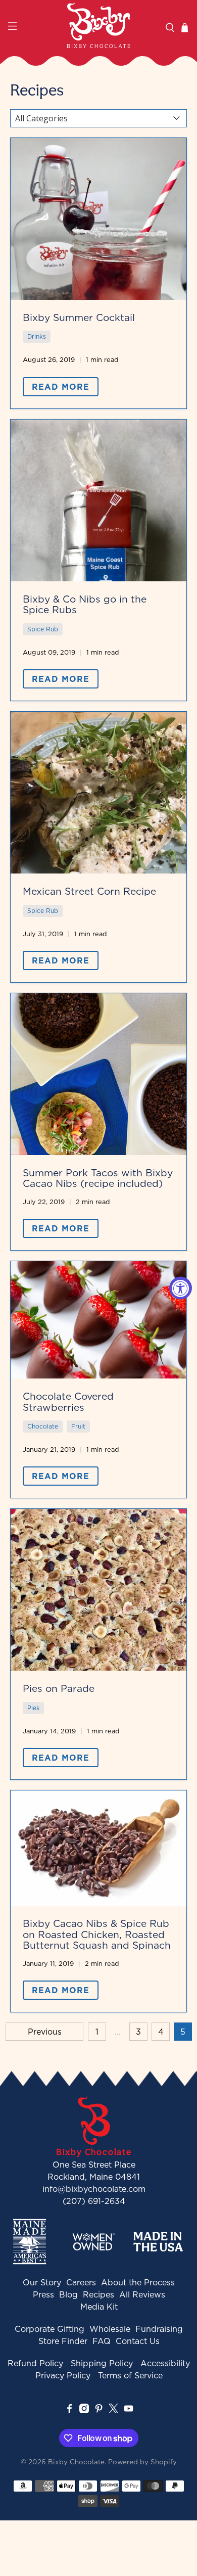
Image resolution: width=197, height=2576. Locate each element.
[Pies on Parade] (99, 1590)
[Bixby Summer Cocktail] (99, 219)
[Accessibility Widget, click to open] (181, 1288)
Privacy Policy (63, 2375)
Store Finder (63, 2341)
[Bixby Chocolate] (99, 25)
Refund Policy (35, 2363)
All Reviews (142, 2294)
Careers (81, 2282)
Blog (68, 2294)
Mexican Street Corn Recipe (89, 891)
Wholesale (110, 2329)
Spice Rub (43, 629)
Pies (33, 1708)
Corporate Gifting (50, 2329)
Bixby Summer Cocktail (79, 317)
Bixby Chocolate (76, 2462)
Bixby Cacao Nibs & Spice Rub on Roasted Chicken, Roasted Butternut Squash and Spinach (97, 1934)
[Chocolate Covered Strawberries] (99, 1320)
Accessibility (165, 2363)
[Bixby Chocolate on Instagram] (84, 2410)
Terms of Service (130, 2375)
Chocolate (43, 1426)
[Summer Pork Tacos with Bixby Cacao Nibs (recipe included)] (99, 1074)
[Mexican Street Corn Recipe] (99, 793)
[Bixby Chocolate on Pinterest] (99, 2410)
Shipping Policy (102, 2363)
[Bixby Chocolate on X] (113, 2410)
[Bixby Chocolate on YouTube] (129, 2410)
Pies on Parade (59, 1688)
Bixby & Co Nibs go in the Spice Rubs (85, 604)
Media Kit (99, 2307)
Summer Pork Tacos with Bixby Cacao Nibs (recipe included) (98, 1178)
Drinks (37, 336)
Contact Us (138, 2341)
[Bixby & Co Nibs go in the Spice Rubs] (99, 500)
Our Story (42, 2282)
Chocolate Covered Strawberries (68, 1401)
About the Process (138, 2282)
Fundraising (159, 2329)
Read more (61, 387)
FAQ (102, 2341)
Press (43, 2294)
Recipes (98, 2294)
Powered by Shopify (142, 2462)
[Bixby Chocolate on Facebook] (69, 2410)
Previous (45, 2032)
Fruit (78, 1426)
